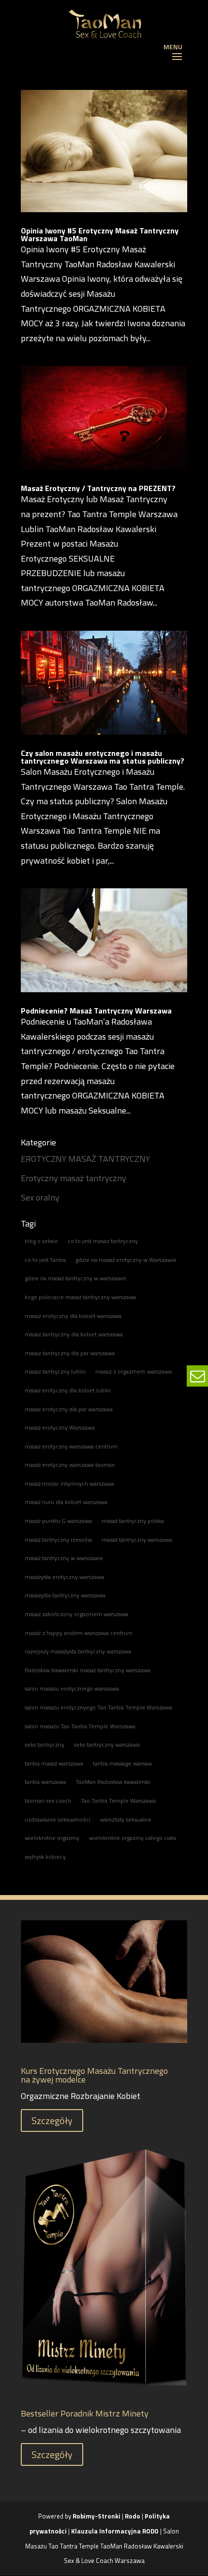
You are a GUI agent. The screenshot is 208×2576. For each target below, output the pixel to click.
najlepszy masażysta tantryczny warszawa (78, 1651)
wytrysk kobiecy (45, 1857)
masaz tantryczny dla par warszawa (70, 1353)
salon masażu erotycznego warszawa (72, 1688)
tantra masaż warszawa (54, 1763)
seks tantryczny (45, 1744)
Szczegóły (52, 2120)
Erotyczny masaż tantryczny (74, 1178)
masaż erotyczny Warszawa (60, 1427)
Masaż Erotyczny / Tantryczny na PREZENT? (98, 488)
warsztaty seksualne (126, 1819)
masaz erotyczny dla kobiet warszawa (73, 1316)
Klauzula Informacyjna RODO (115, 2531)
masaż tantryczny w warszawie (64, 1558)
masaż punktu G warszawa (58, 1521)
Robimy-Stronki (97, 2516)
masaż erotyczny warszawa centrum (71, 1446)
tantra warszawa (45, 1782)
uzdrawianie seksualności (58, 1819)
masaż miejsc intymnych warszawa (69, 1483)
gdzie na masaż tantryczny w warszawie (75, 1278)
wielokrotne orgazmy (52, 1838)
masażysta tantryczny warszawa (65, 1595)
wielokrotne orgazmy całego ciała (133, 1838)
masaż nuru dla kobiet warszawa (66, 1502)
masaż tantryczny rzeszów (58, 1540)
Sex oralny (40, 1197)
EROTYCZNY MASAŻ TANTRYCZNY (85, 1159)
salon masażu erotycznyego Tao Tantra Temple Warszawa (98, 1707)
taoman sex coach (48, 1801)
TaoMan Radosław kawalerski (113, 1782)
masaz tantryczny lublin (55, 1371)
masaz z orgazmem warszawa (134, 1371)
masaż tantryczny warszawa (137, 1540)
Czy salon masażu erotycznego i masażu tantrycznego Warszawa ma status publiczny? (103, 757)
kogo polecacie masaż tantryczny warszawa (80, 1297)
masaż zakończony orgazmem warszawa (76, 1614)
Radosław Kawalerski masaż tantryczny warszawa (88, 1670)
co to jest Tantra (45, 1260)
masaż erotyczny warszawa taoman (70, 1465)
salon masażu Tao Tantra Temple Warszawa (80, 1726)
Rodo (133, 2516)
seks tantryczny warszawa (107, 1744)
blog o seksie (41, 1241)
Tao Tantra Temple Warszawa (118, 1801)
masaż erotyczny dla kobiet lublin (68, 1390)
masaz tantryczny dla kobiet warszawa (74, 1334)
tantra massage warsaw (122, 1763)
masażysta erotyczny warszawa (64, 1577)
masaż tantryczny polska (133, 1521)
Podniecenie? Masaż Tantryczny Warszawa (96, 1011)
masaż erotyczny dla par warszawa (69, 1409)
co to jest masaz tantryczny (103, 1241)
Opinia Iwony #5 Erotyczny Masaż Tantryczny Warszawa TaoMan (100, 234)
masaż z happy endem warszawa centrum (79, 1633)
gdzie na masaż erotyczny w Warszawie (126, 1260)
